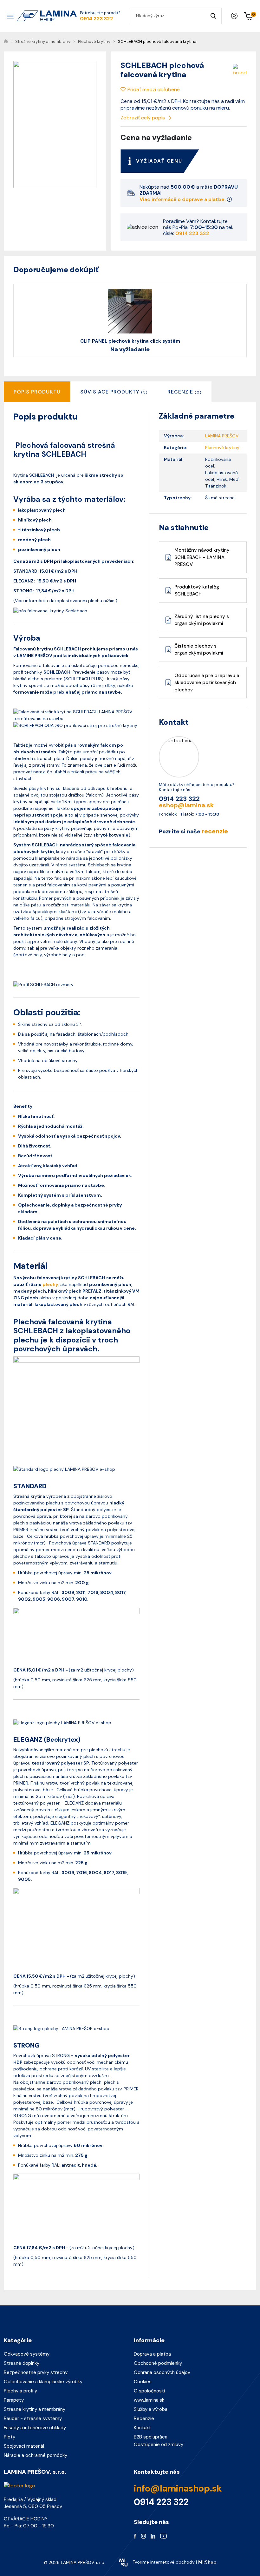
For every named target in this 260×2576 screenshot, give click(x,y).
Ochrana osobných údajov (162, 2372)
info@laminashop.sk (178, 2489)
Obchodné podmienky (158, 2363)
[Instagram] (143, 2536)
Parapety (14, 2400)
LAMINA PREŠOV (222, 436)
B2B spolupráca (151, 2437)
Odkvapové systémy (27, 2354)
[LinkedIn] (153, 2536)
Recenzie (144, 2418)
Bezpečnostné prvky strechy (36, 2372)
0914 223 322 (97, 19)
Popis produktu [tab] (37, 392)
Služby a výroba (151, 2409)
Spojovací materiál (24, 2446)
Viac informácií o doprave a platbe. (183, 199)
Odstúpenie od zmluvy (159, 2445)
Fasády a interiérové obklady (35, 2428)
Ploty (10, 2437)
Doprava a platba (152, 2354)
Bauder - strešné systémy (33, 2418)
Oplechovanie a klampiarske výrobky (43, 2382)
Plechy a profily (20, 2391)
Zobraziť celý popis (143, 118)
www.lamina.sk (149, 2400)
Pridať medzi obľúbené (154, 89)
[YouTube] (163, 2536)
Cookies (143, 2382)
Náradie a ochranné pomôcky (36, 2455)
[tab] (114, 392)
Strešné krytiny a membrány (35, 2409)
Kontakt (142, 2428)
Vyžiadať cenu (159, 161)
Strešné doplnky (22, 2363)
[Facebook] (135, 2536)
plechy (50, 1284)
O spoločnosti (149, 2391)
